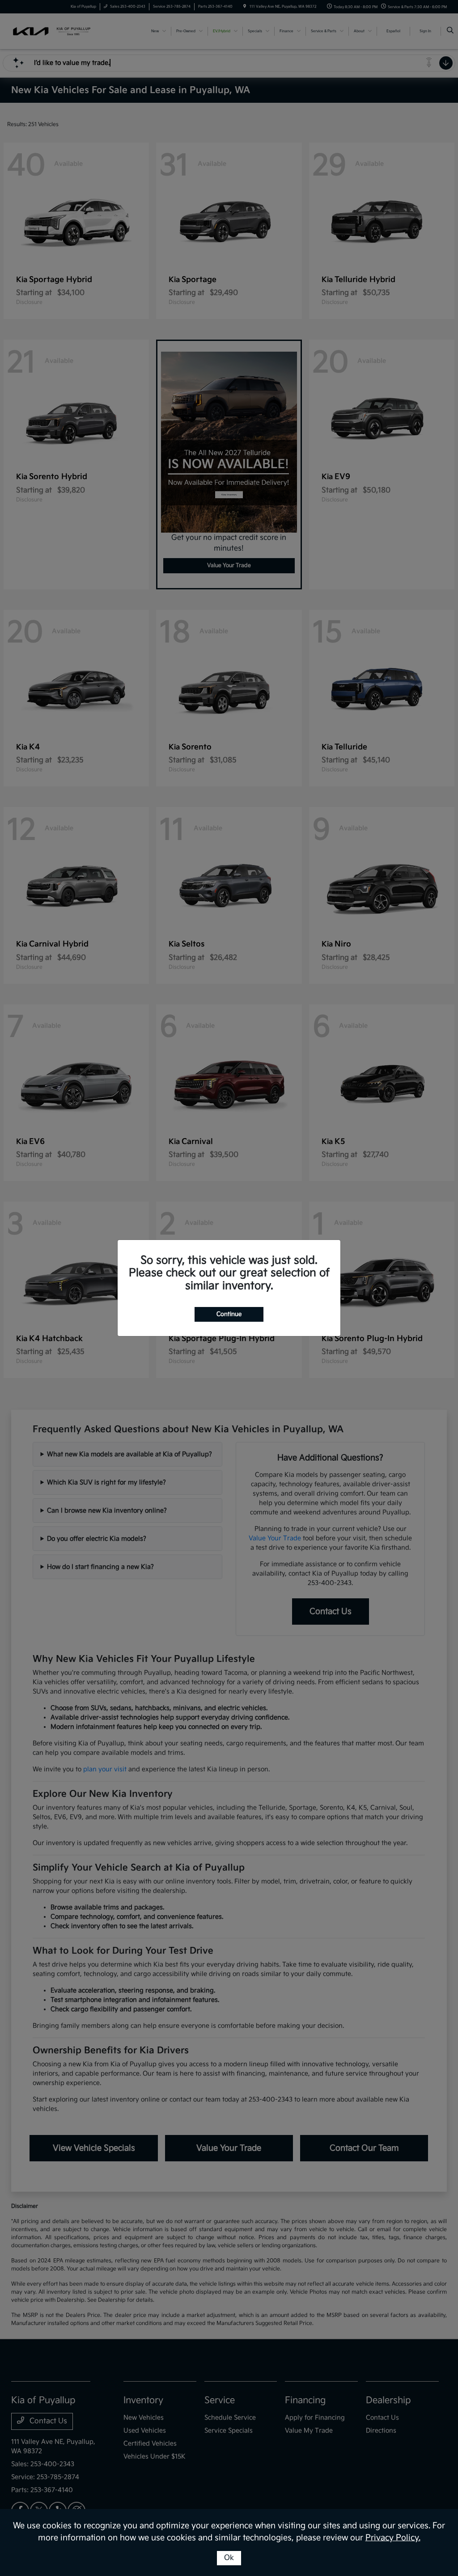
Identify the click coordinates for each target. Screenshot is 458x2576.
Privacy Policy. (393, 2538)
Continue (229, 1314)
